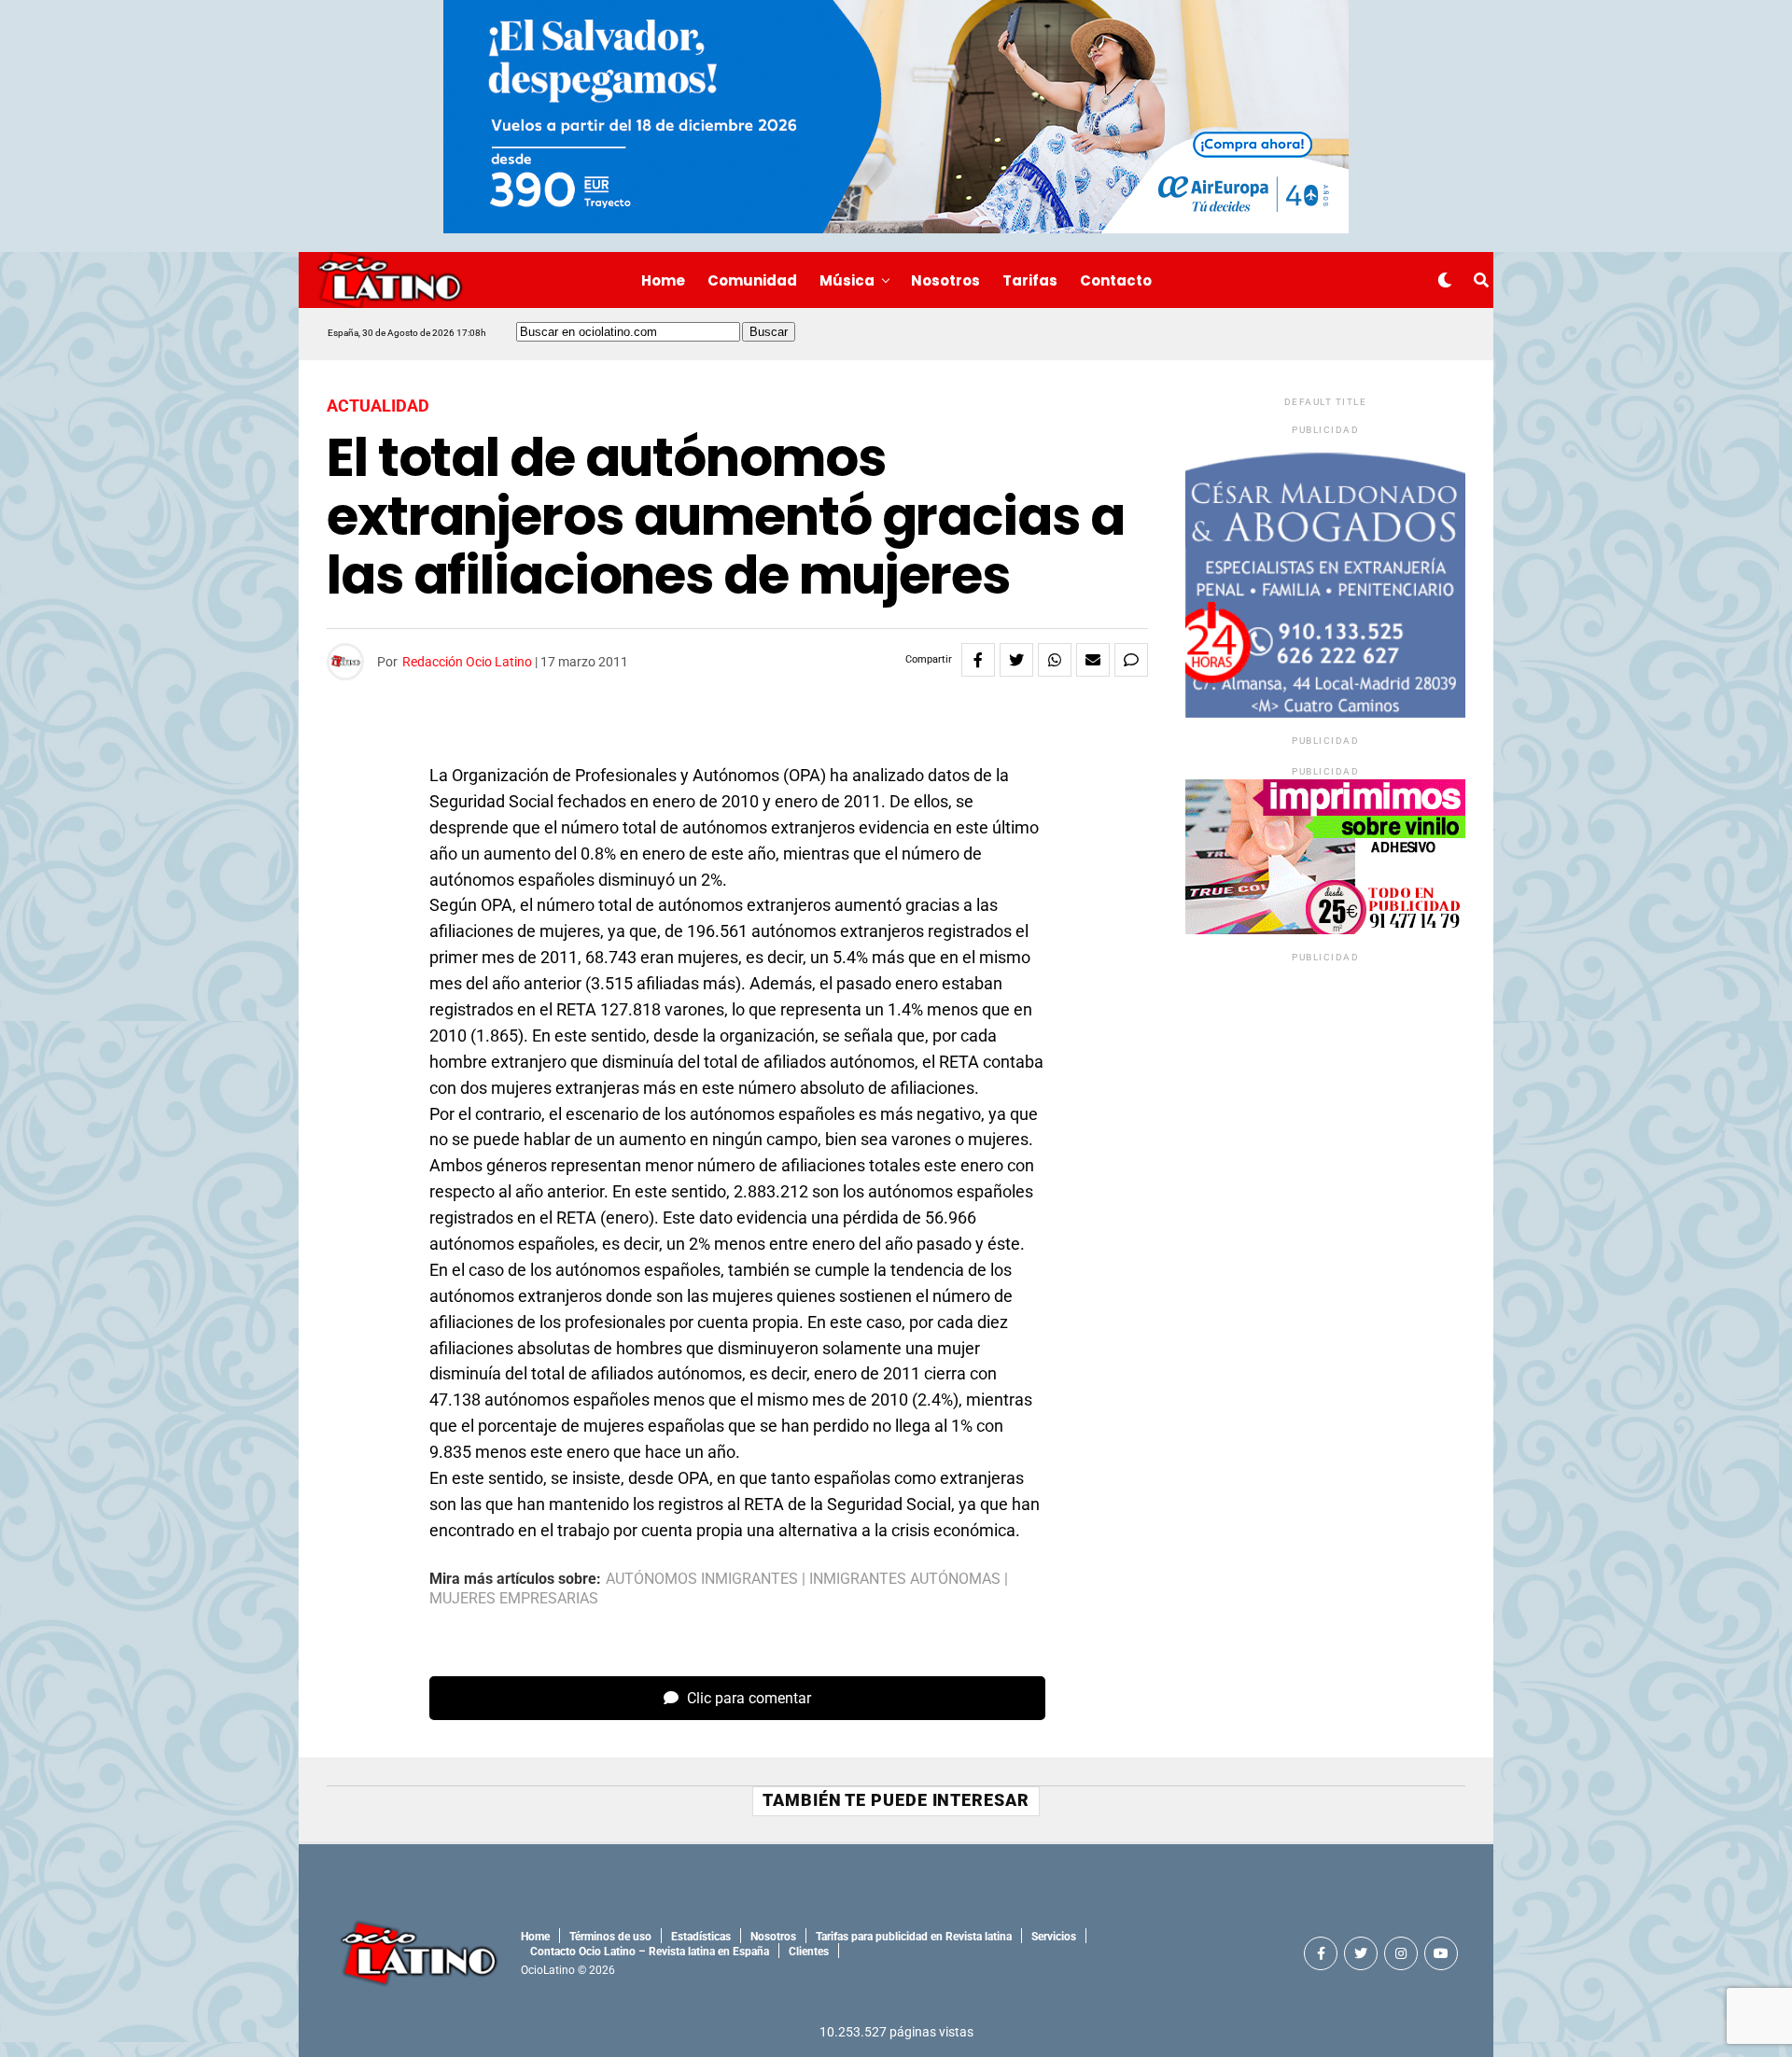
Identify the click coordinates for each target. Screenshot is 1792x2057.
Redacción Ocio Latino (467, 662)
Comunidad (752, 280)
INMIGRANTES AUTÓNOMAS (905, 1579)
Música (847, 280)
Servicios (1054, 1937)
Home (663, 280)
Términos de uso (610, 1937)
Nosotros (945, 280)
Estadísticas (701, 1937)
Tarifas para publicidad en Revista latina (914, 1937)
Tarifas (1030, 280)
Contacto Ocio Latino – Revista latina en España (650, 1952)
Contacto (1116, 280)
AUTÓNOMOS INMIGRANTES (702, 1579)
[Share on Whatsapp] (1055, 660)
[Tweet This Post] (1016, 660)
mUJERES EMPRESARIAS (514, 1599)
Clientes (809, 1952)
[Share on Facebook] (978, 660)
